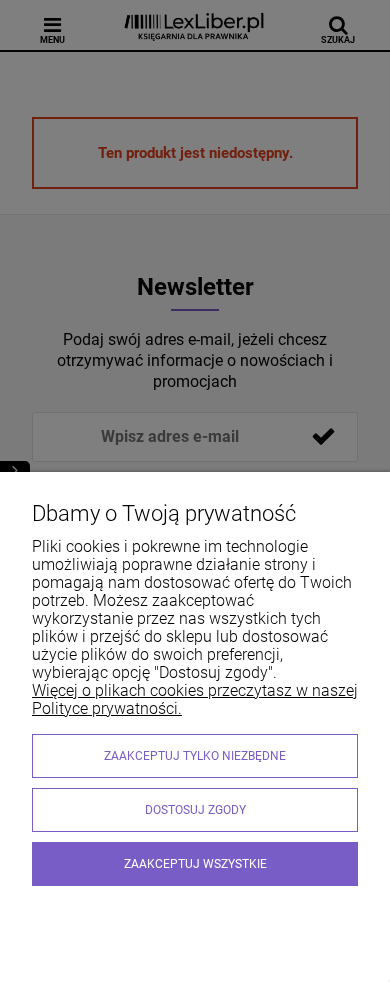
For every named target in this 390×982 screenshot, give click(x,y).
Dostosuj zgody (195, 810)
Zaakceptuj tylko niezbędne (195, 756)
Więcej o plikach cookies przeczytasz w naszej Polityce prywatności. (195, 699)
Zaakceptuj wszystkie (195, 864)
